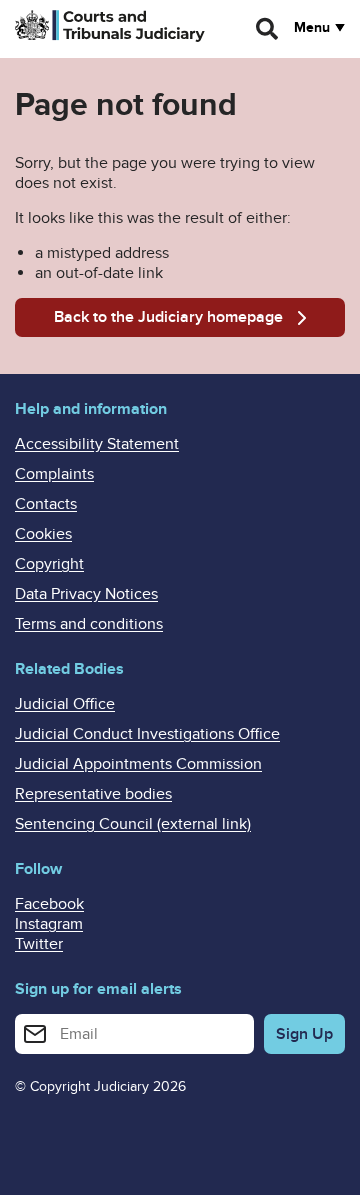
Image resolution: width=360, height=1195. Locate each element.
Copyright (49, 564)
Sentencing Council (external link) (133, 824)
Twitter (39, 944)
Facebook (49, 904)
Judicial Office (65, 704)
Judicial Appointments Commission (138, 764)
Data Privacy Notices (86, 594)
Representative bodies (93, 794)
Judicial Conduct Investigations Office (147, 734)
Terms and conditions (89, 624)
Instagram (49, 924)
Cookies (43, 534)
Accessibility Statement (97, 444)
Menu (312, 28)
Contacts (46, 504)
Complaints (54, 474)
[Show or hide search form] (268, 29)
